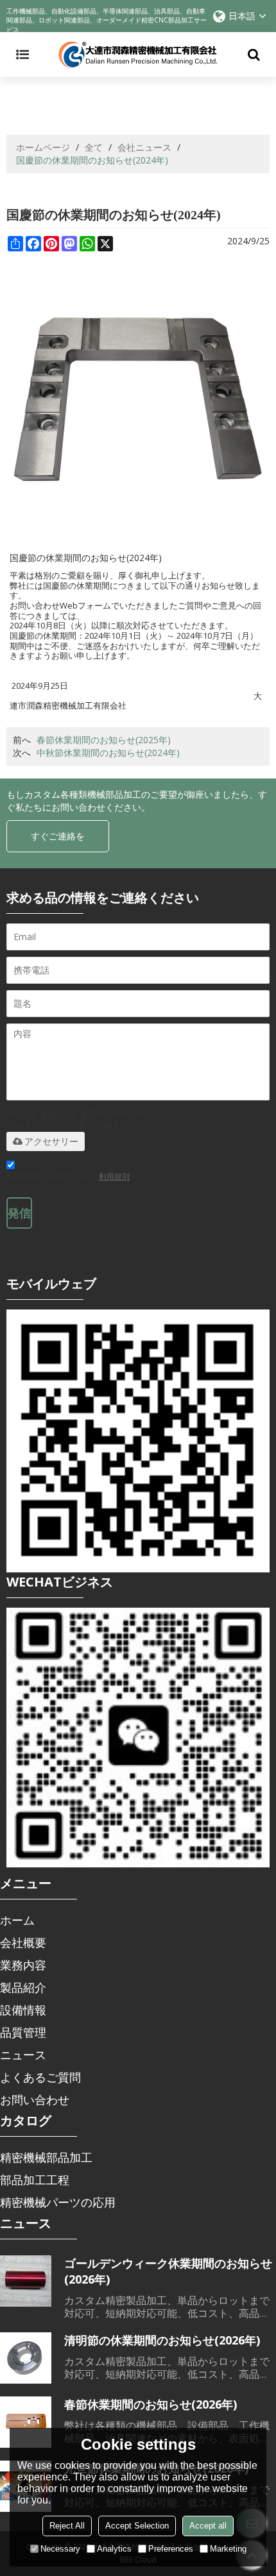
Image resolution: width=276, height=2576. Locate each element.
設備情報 (23, 2010)
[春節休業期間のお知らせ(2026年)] (26, 2422)
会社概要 (23, 1942)
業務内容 (23, 1965)
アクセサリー (51, 1141)
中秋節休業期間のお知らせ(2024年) (108, 753)
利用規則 (114, 1176)
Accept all (208, 2526)
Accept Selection (137, 2526)
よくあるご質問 (40, 2077)
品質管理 (23, 2032)
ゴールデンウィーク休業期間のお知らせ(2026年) (168, 2271)
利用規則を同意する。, (68, 1176)
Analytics (114, 2549)
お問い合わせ (35, 2100)
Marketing (228, 2549)
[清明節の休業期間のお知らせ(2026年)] (26, 2358)
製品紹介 (23, 1987)
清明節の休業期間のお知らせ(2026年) (162, 2340)
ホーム (17, 1920)
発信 (19, 1213)
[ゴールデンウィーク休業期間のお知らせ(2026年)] (26, 2281)
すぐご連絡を (58, 836)
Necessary (60, 2549)
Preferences (171, 2549)
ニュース (23, 2055)
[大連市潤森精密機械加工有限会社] (138, 55)
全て (94, 147)
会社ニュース (144, 147)
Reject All (67, 2526)
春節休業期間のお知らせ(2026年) (151, 2404)
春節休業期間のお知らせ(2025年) (104, 740)
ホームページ (43, 147)
